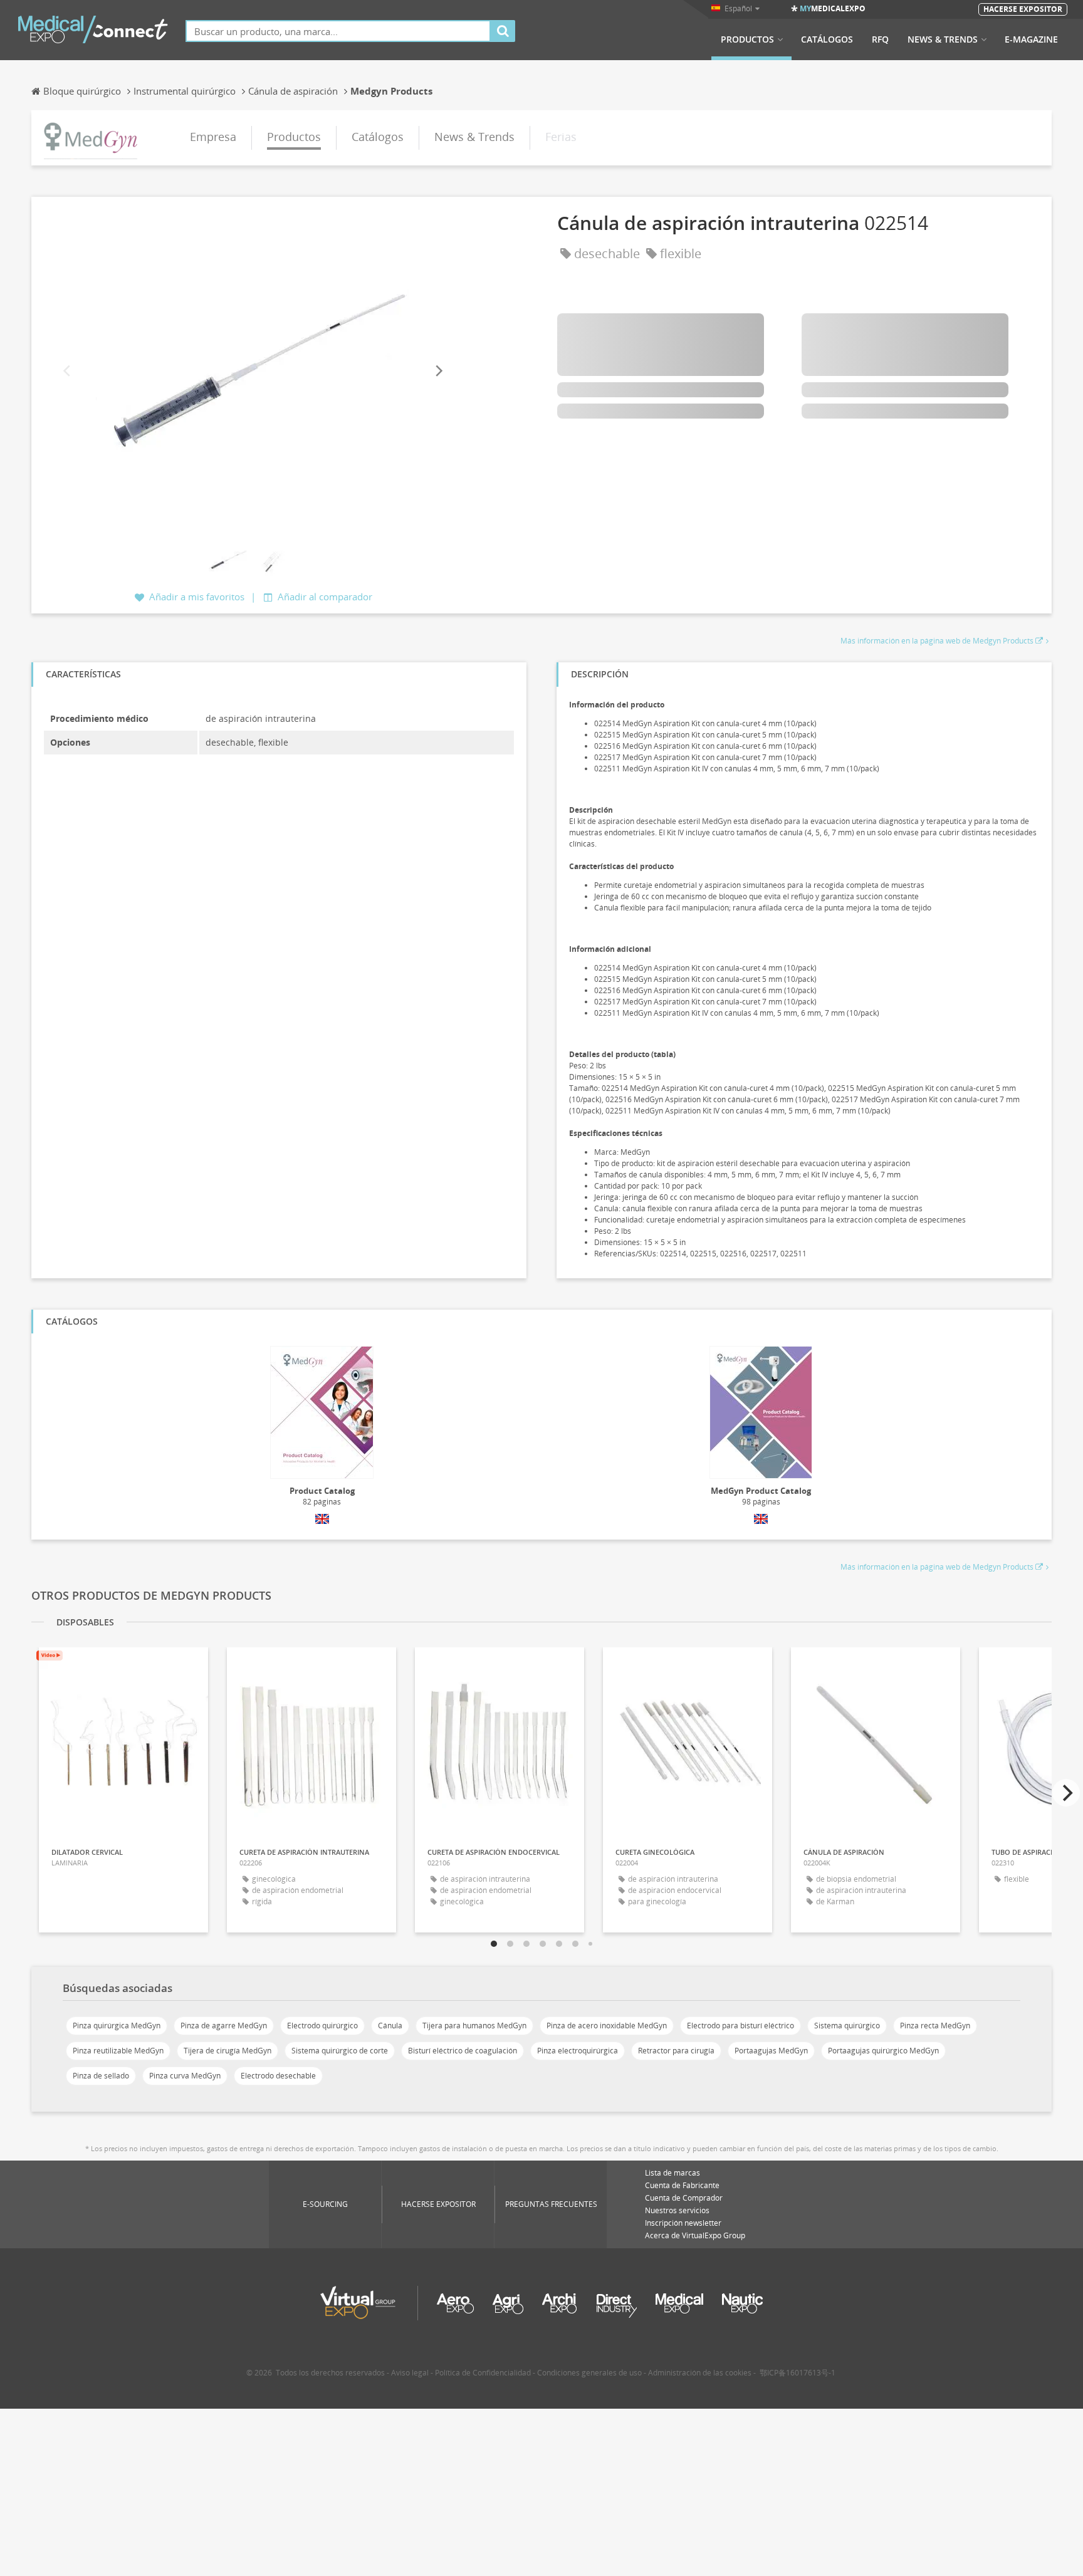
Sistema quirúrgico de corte (340, 2051)
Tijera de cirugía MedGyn (228, 2051)
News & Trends (943, 39)
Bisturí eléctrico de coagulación (463, 2051)
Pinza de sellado (101, 2076)
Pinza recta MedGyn (935, 2026)
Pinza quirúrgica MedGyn (117, 2026)
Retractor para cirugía (676, 2051)
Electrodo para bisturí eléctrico (740, 2026)
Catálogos (827, 39)
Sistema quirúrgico (847, 2026)
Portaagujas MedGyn (771, 2051)
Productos (747, 39)
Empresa (213, 137)
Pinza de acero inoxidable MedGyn (607, 2026)
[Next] (438, 371)
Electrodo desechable (278, 2076)
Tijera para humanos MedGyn (474, 2026)
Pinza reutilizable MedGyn (118, 2051)
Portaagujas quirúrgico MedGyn (883, 2051)
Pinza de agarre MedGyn (224, 2026)
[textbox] (338, 31)
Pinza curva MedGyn (185, 2076)
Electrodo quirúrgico (322, 2026)
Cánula (390, 2026)
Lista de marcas (672, 2173)
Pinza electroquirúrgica (578, 2051)
